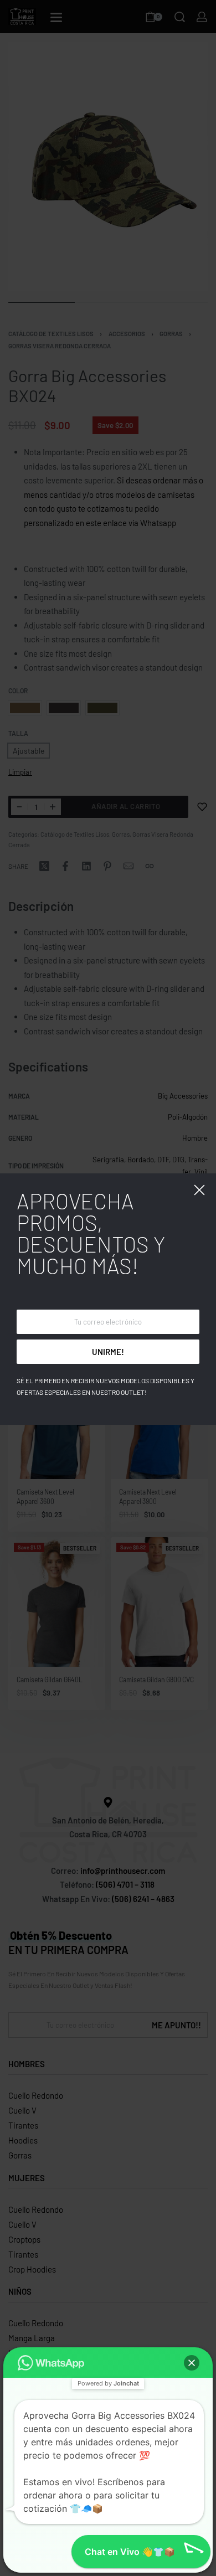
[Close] (199, 1190)
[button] (192, 2363)
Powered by (108, 2383)
